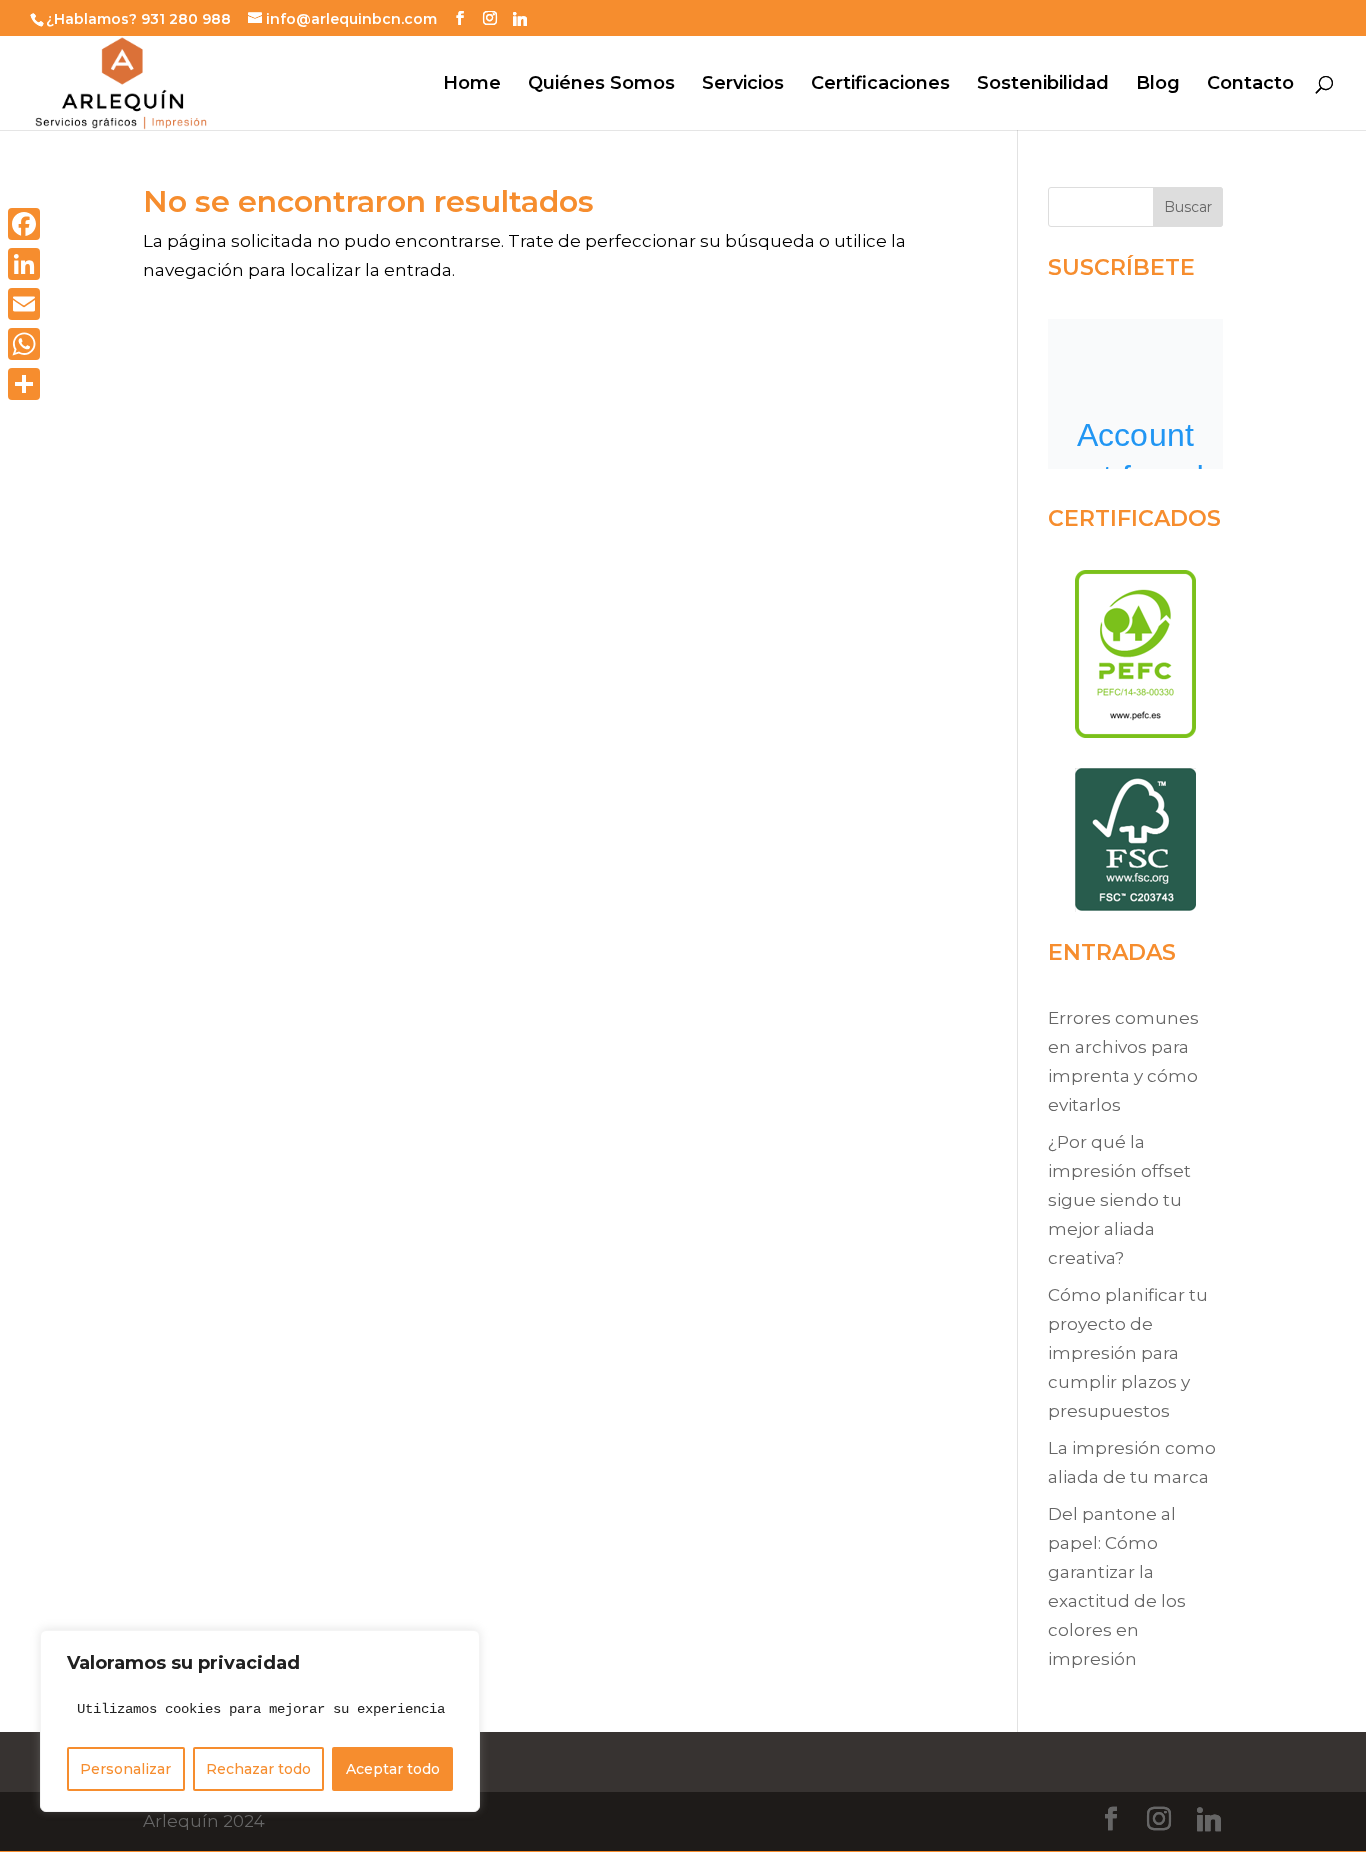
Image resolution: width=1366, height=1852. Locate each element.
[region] (260, 1721)
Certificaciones (880, 85)
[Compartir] (24, 384)
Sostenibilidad (1043, 85)
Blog (1158, 85)
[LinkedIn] (24, 264)
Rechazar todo (258, 1769)
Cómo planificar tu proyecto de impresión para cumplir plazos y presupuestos (1128, 1353)
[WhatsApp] (24, 344)
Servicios (743, 85)
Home (472, 85)
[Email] (24, 304)
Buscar (1188, 207)
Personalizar (125, 1769)
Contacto (1250, 85)
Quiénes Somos (601, 85)
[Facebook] (24, 224)
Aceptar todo (393, 1769)
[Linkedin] (520, 19)
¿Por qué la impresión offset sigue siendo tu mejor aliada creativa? (1119, 1200)
